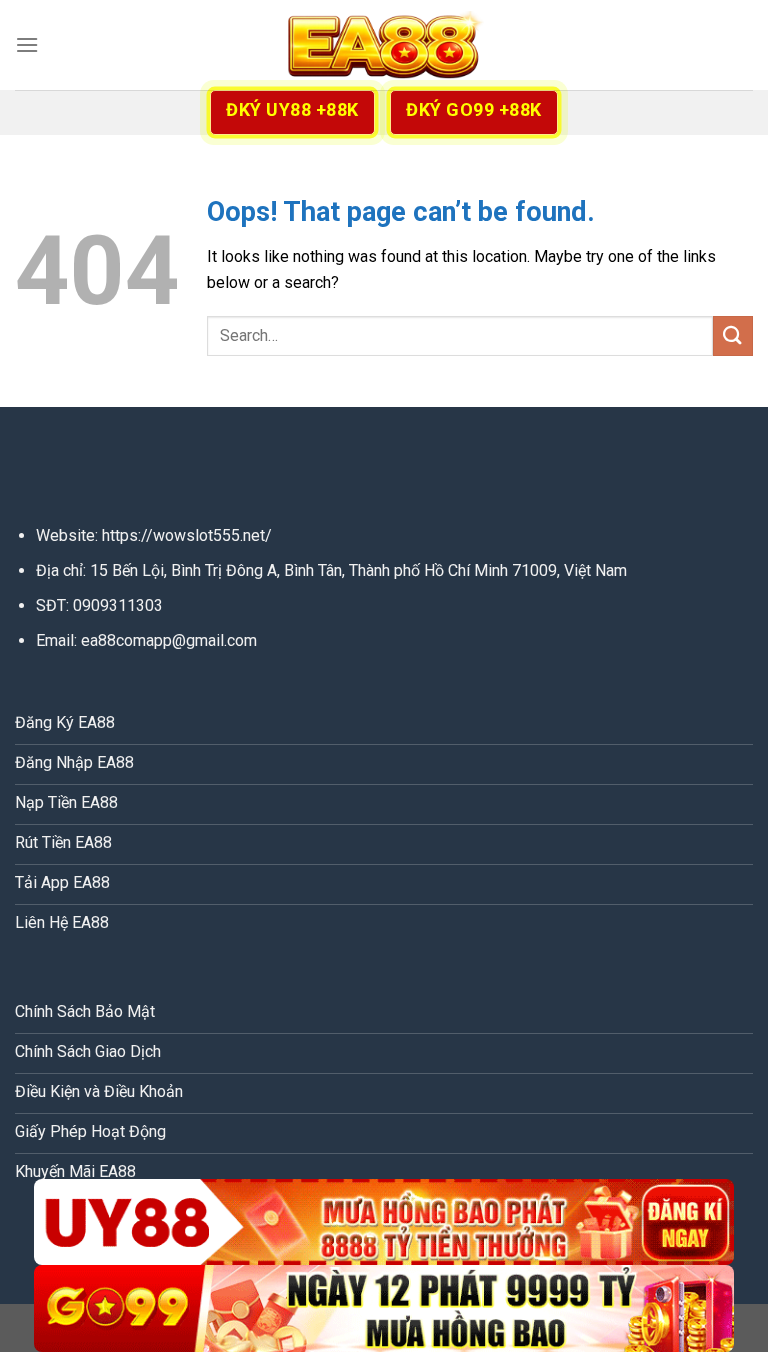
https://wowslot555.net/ (187, 535)
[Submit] (733, 335)
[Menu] (27, 44)
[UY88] (384, 1222)
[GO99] (384, 1308)
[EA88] (384, 45)
